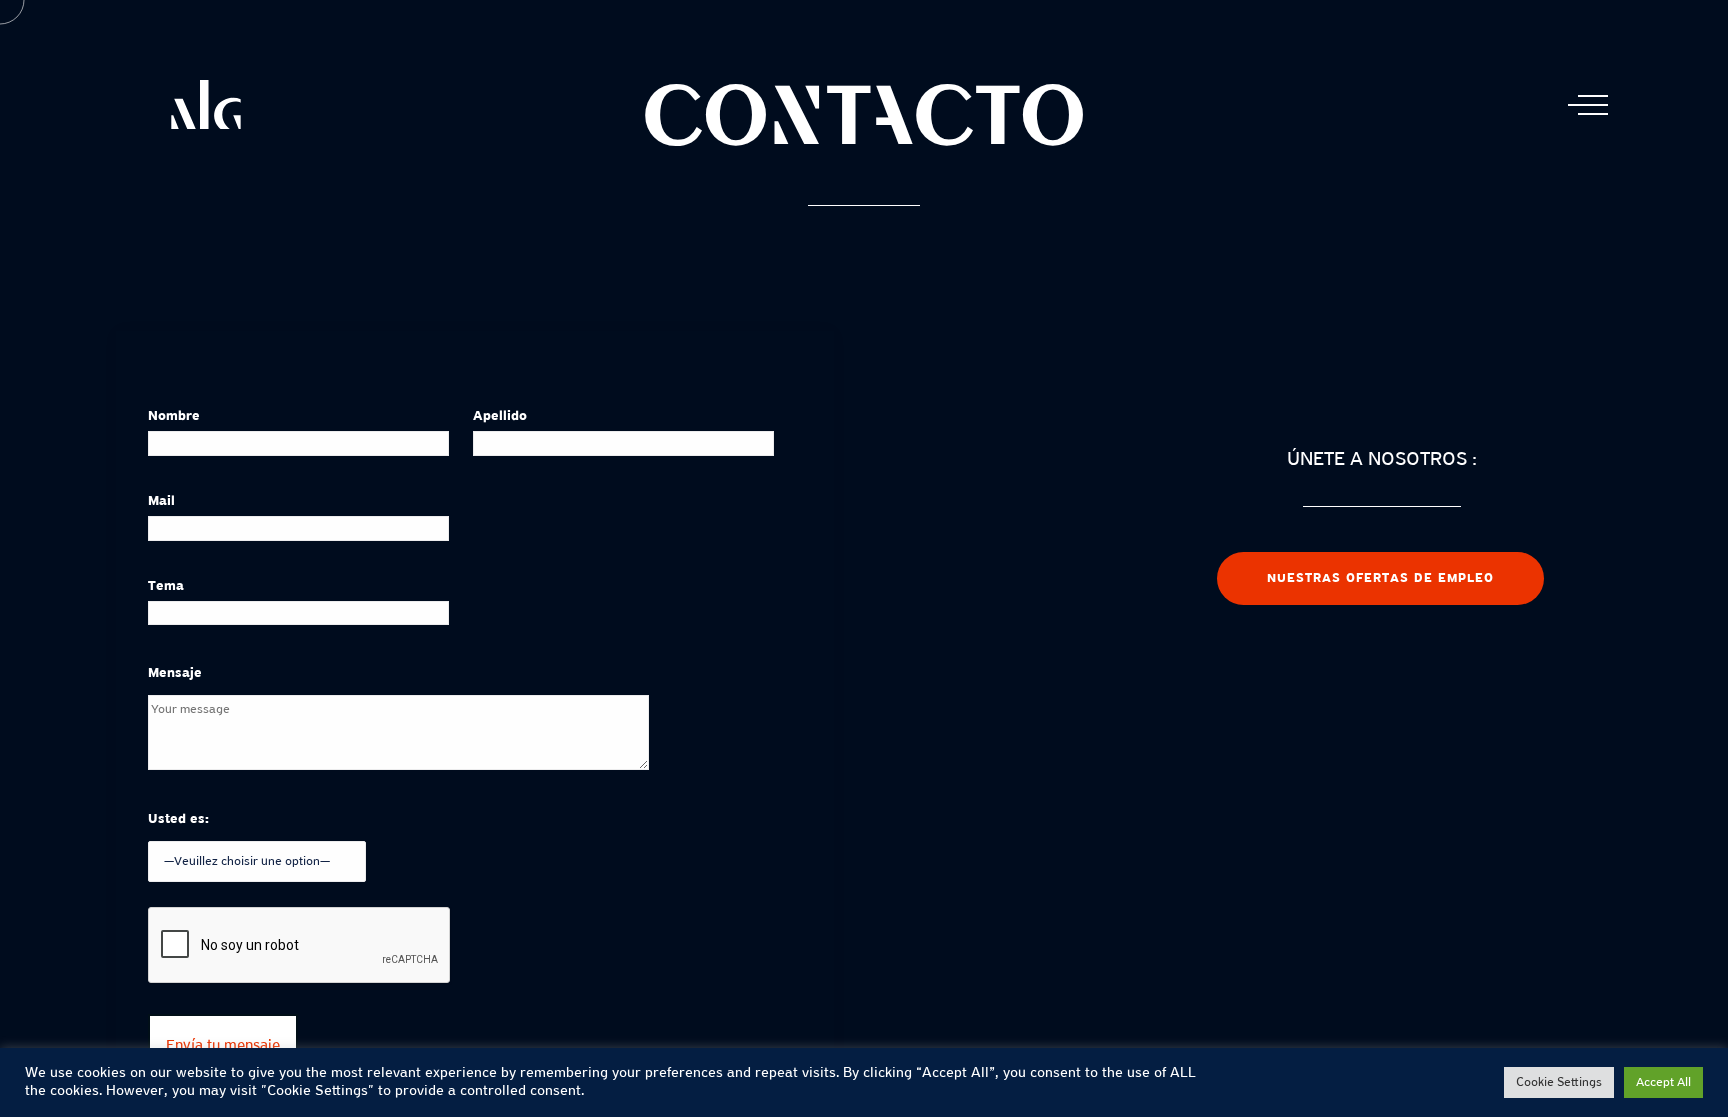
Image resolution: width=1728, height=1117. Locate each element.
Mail (161, 501)
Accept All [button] (1663, 1082)
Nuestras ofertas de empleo (1380, 578)
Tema (166, 586)
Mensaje (175, 673)
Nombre (174, 416)
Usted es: (178, 819)
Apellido (500, 416)
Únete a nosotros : (1382, 460)
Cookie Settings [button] (1559, 1082)
